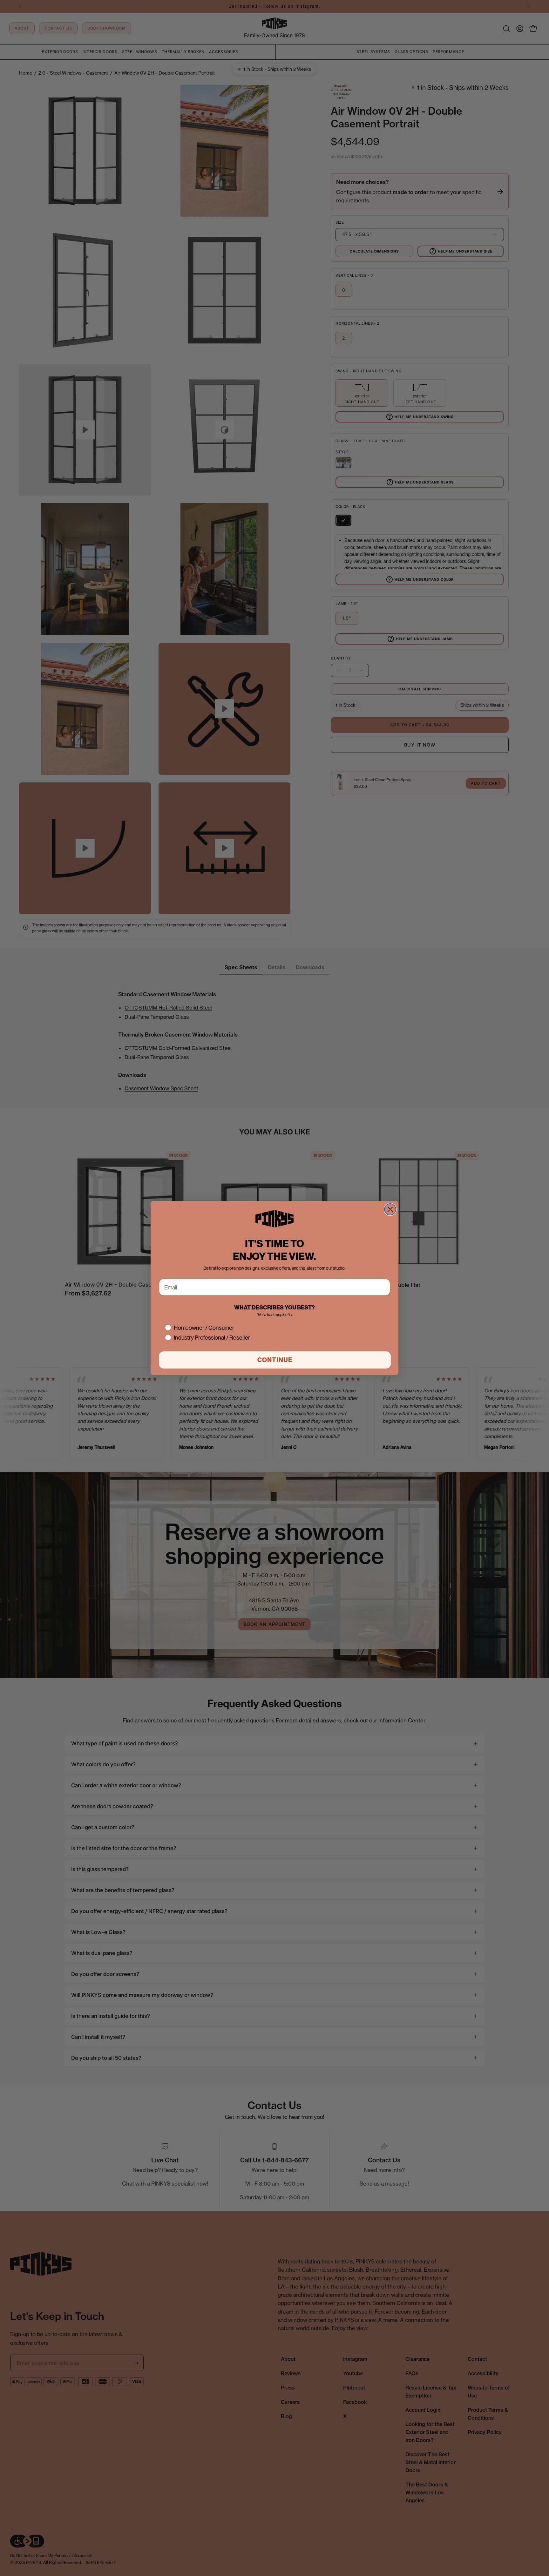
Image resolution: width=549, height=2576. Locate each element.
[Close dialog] (390, 1209)
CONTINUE (275, 1360)
